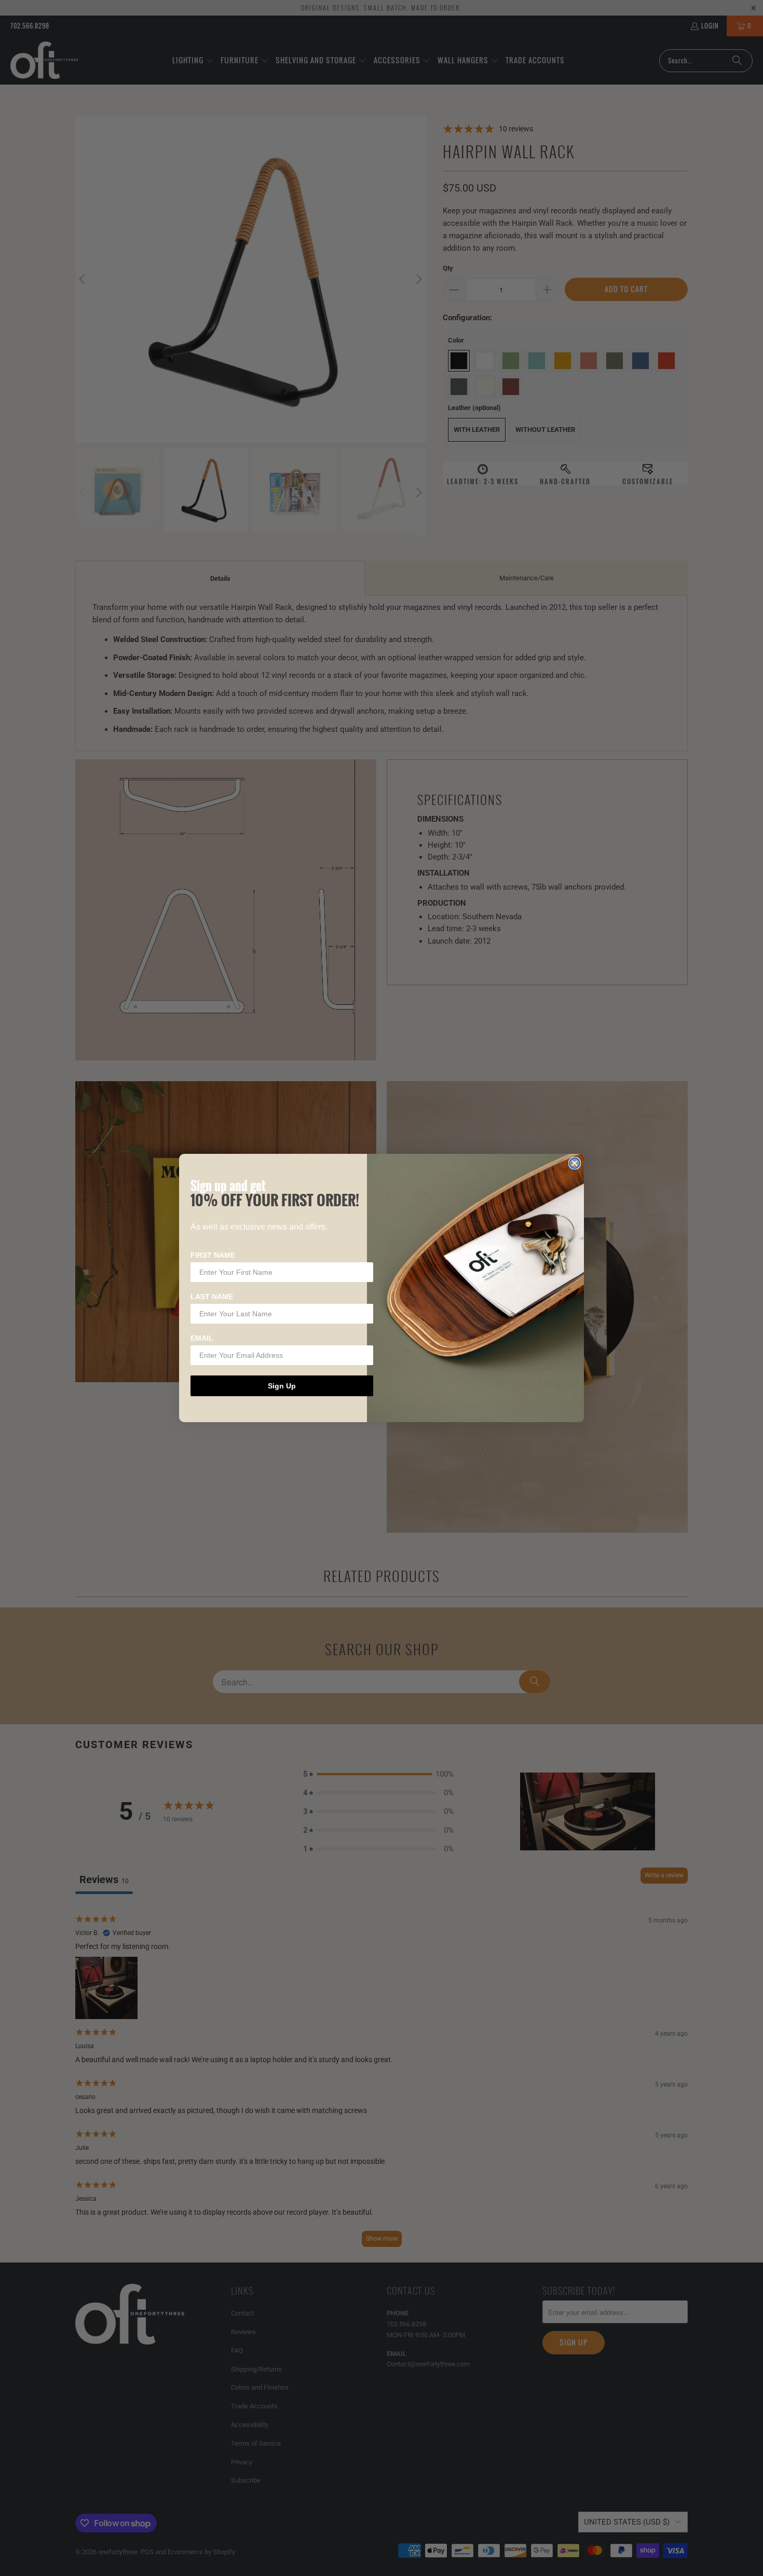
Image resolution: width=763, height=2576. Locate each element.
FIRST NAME (213, 1255)
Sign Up (282, 1386)
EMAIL (202, 1338)
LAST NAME (212, 1297)
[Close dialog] (575, 1163)
